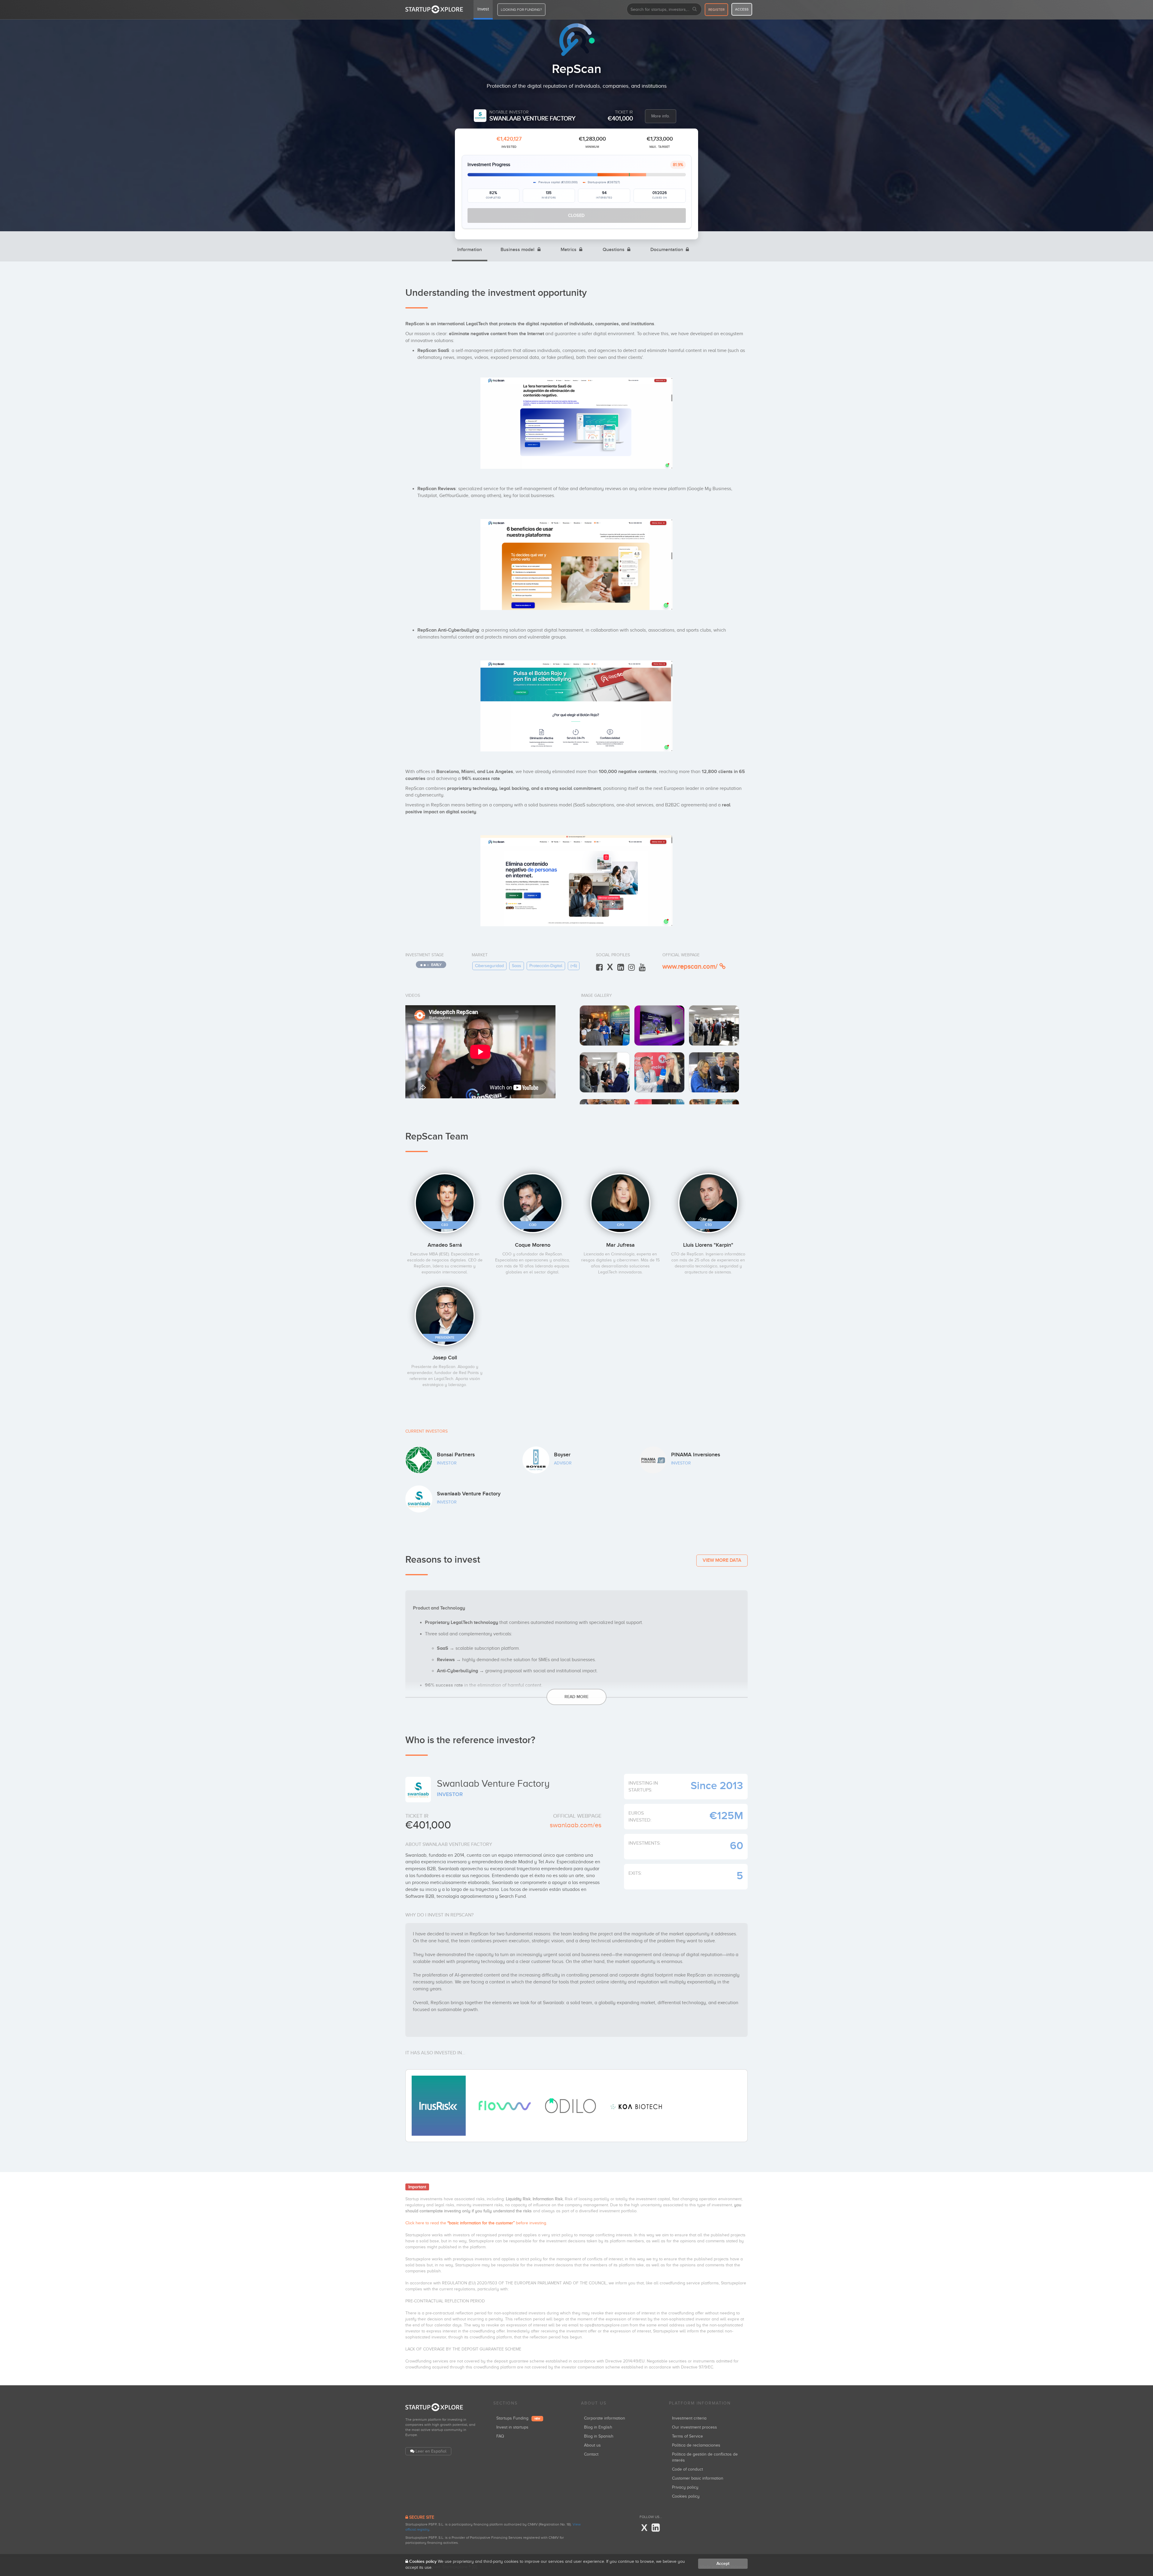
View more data (722, 1560)
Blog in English (598, 2427)
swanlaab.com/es (575, 1825)
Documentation (667, 250)
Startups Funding (518, 2418)
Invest (483, 9)
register (716, 10)
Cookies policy (686, 2496)
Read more (576, 1697)
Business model (518, 250)
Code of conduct (687, 2469)
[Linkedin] (656, 2528)
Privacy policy (685, 2487)
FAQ (500, 2436)
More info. (661, 116)
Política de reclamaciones (696, 2445)
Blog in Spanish (599, 2436)
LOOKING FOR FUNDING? (521, 10)
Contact (591, 2454)
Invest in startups (512, 2427)
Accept (723, 2564)
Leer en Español (431, 2451)
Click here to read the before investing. (476, 2223)
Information (470, 250)
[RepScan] (605, 1026)
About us (592, 2445)
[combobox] (664, 9)
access (742, 9)
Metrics (569, 250)
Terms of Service (687, 2436)
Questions (614, 250)
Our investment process (695, 2427)
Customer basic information (698, 2478)
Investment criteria (689, 2418)
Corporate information (605, 2418)
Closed (576, 215)
